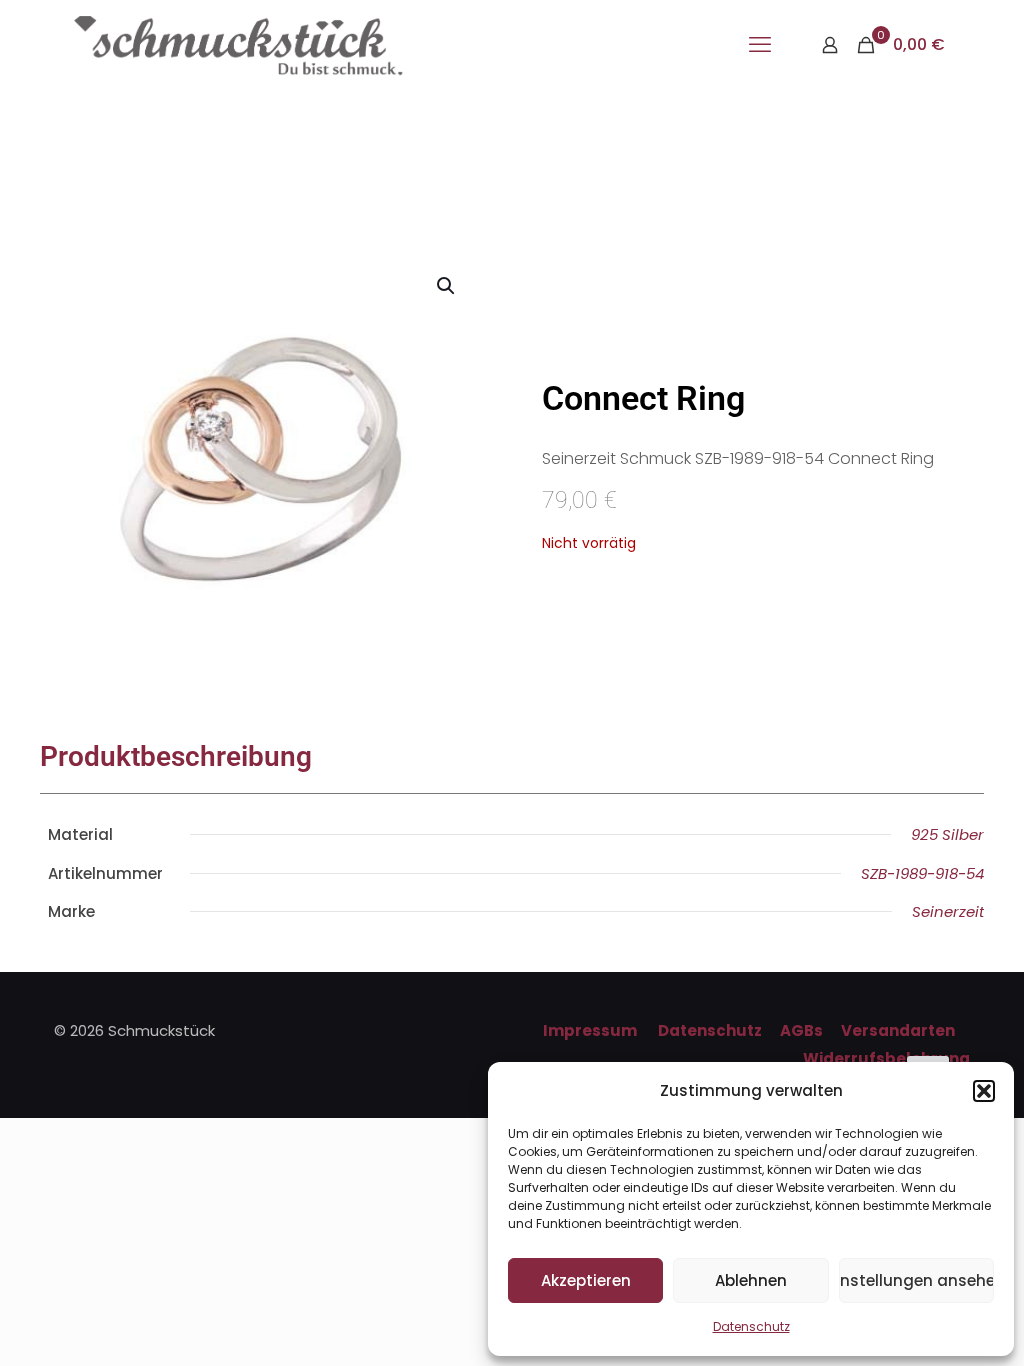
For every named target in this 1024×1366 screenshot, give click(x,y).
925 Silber (947, 834)
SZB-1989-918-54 (922, 873)
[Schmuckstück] (238, 45)
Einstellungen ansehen (916, 1280)
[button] (984, 1091)
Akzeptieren (586, 1280)
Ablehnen (751, 1280)
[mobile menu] (760, 45)
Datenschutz (751, 1326)
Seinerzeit (948, 911)
